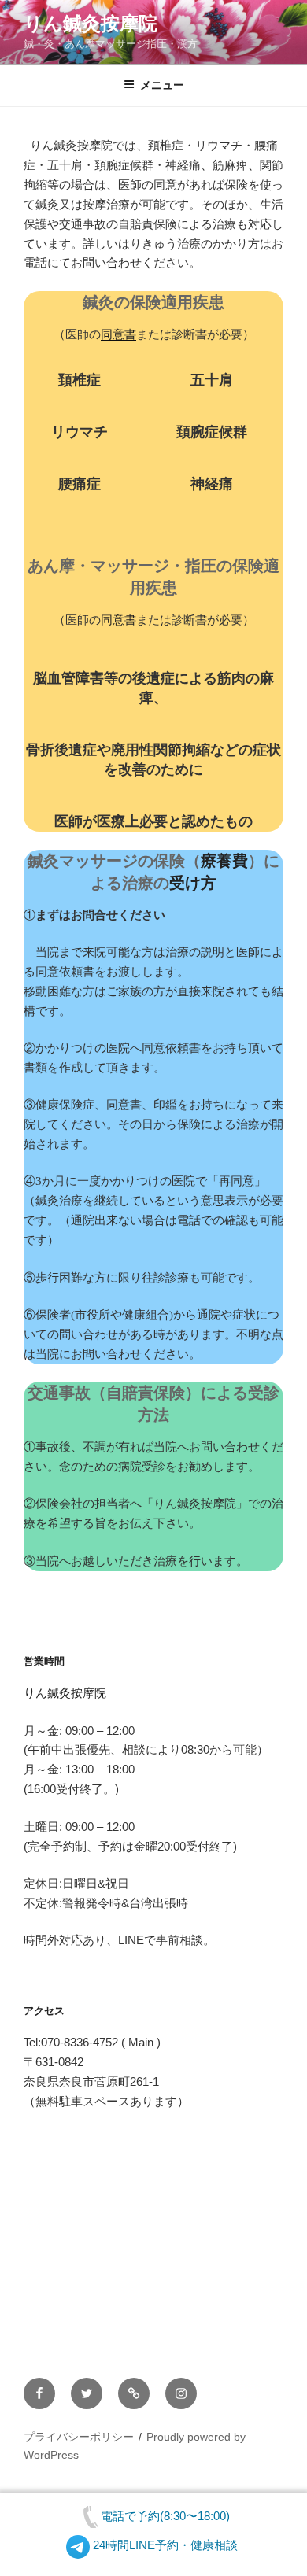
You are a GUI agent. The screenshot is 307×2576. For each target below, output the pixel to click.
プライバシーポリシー (79, 2437)
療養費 (224, 861)
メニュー (162, 85)
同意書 (118, 334)
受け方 (193, 883)
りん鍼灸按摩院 (91, 24)
